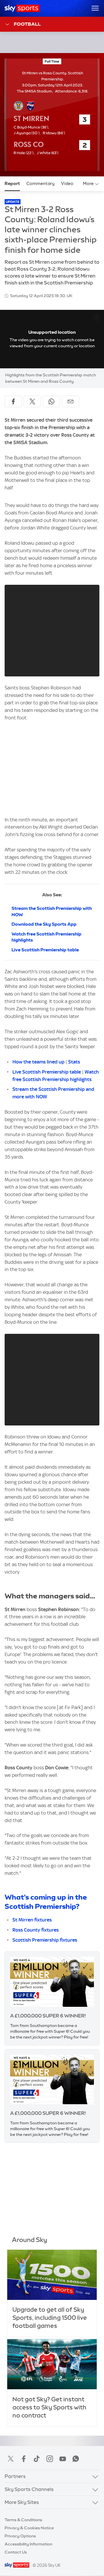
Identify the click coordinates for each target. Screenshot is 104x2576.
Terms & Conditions (23, 2520)
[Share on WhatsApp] (51, 401)
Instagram (50, 2459)
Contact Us (16, 2552)
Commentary (40, 184)
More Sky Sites (22, 2502)
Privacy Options (20, 2536)
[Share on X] (32, 401)
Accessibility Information (28, 2544)
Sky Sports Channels (29, 2489)
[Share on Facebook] (13, 401)
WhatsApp (76, 2459)
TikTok (37, 2459)
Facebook (24, 2459)
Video (67, 184)
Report (12, 184)
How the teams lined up (38, 1062)
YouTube (63, 2459)
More (88, 184)
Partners (15, 2476)
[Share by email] (70, 401)
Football (27, 24)
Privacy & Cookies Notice (29, 2528)
